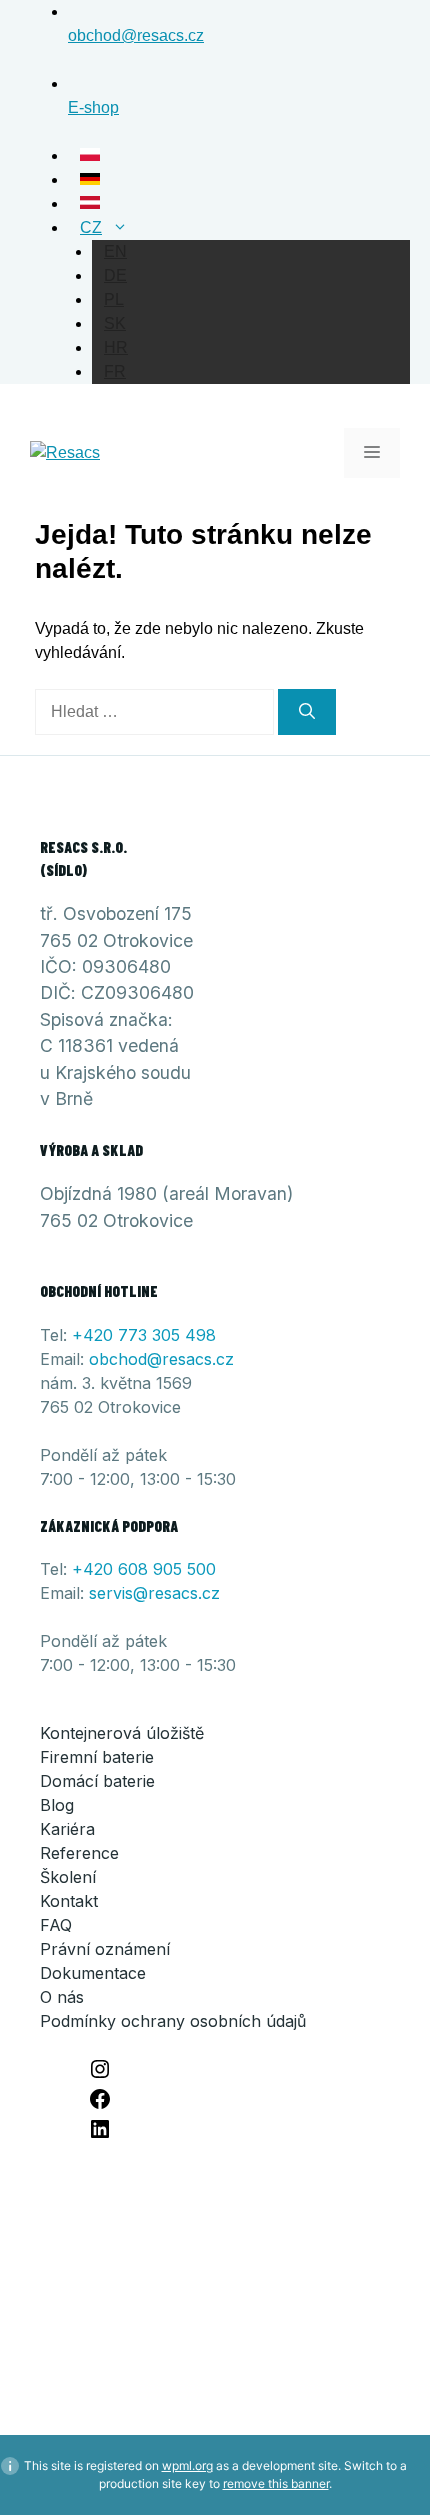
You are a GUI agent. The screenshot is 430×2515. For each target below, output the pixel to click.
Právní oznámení (105, 1949)
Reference (79, 1853)
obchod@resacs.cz (161, 1359)
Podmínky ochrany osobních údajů (173, 2021)
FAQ (56, 1925)
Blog (57, 1805)
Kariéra (67, 1829)
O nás (62, 1997)
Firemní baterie (97, 1757)
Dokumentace (93, 1973)
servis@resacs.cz (154, 1593)
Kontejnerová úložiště (122, 1733)
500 (201, 1569)
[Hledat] (307, 712)
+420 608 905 (129, 1569)
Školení (68, 1877)
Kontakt (69, 1901)
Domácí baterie (97, 1781)
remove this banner (276, 2483)
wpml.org (187, 2465)
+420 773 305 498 (144, 1335)
